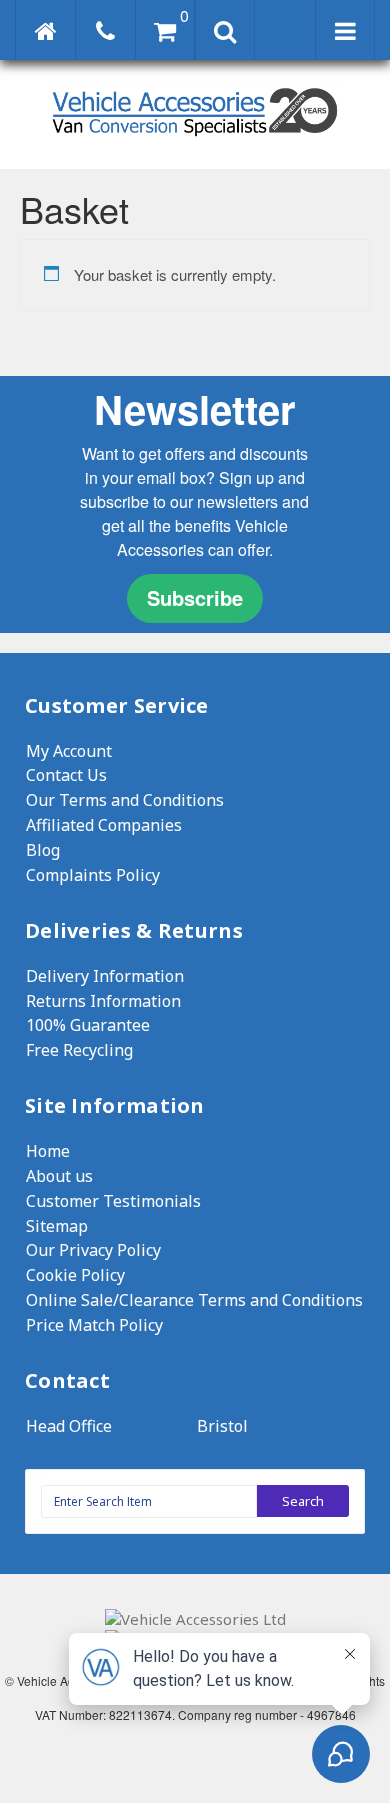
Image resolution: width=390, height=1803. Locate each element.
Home (48, 1151)
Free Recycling (79, 1050)
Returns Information (103, 1001)
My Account (69, 751)
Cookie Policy (75, 1275)
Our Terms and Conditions (125, 800)
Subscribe (195, 597)
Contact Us (66, 775)
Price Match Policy (94, 1325)
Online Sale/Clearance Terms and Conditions (194, 1300)
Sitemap (57, 1226)
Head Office (69, 1426)
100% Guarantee (88, 1025)
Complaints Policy (93, 875)
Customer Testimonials (113, 1201)
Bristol (222, 1426)
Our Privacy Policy (93, 1250)
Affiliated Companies (104, 825)
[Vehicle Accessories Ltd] (195, 138)
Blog (43, 850)
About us (59, 1176)
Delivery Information (105, 976)
